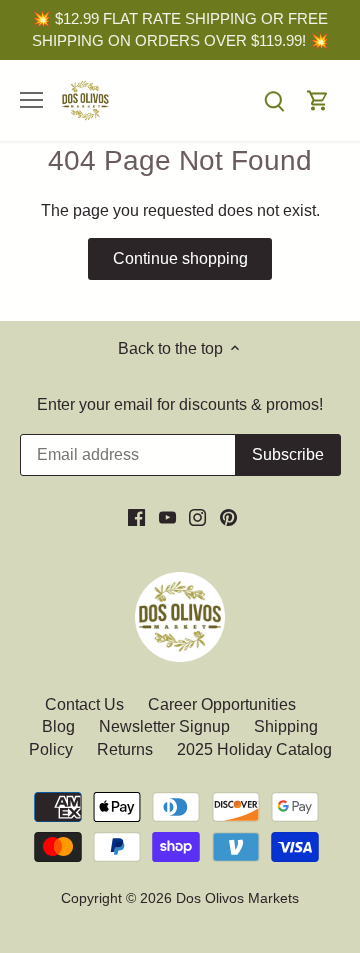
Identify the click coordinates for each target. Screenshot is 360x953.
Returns (125, 749)
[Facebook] (136, 517)
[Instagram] (197, 517)
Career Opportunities (222, 704)
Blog (58, 726)
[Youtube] (167, 517)
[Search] (274, 100)
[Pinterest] (228, 517)
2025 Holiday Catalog (254, 749)
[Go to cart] (318, 100)
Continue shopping (180, 258)
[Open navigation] (31, 100)
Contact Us (86, 704)
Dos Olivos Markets (237, 898)
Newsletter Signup (164, 726)
